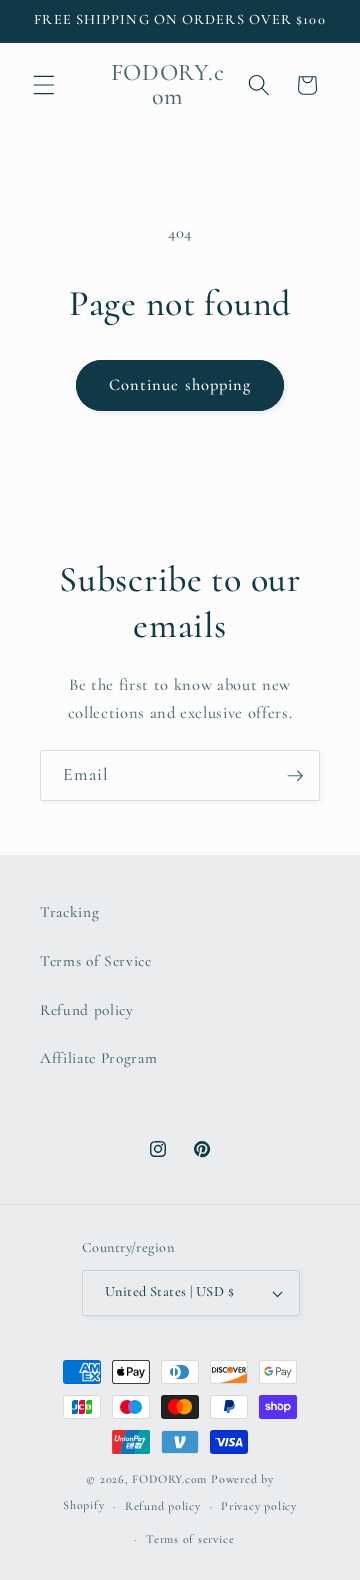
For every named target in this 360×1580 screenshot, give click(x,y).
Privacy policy (259, 1506)
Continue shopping (180, 385)
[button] (44, 85)
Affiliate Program (98, 1058)
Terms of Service (96, 961)
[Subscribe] (295, 776)
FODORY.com (169, 1479)
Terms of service (190, 1539)
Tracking (69, 912)
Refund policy (87, 1010)
